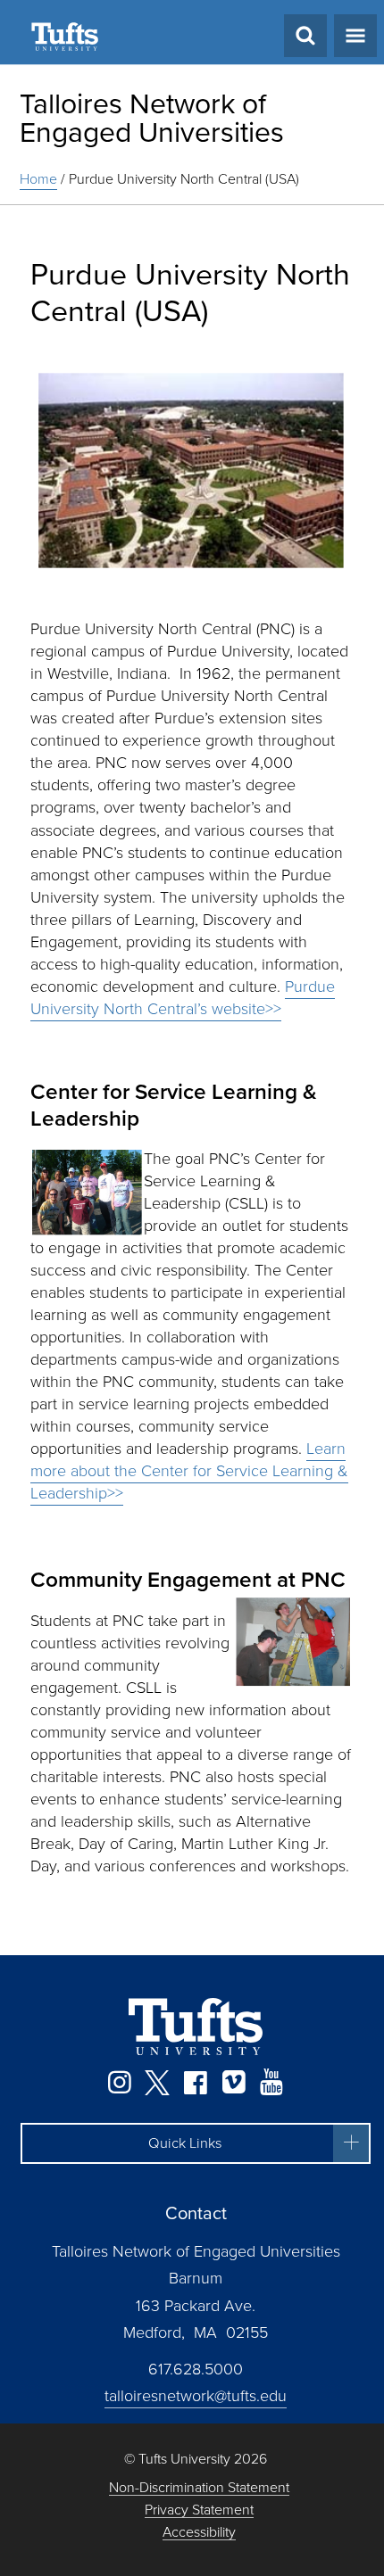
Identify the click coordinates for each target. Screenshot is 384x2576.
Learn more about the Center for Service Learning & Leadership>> (189, 1471)
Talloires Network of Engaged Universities (152, 118)
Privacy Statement (199, 2510)
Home (38, 179)
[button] (196, 2143)
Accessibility (199, 2533)
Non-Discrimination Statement (199, 2488)
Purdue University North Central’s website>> (183, 998)
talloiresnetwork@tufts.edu (196, 2396)
